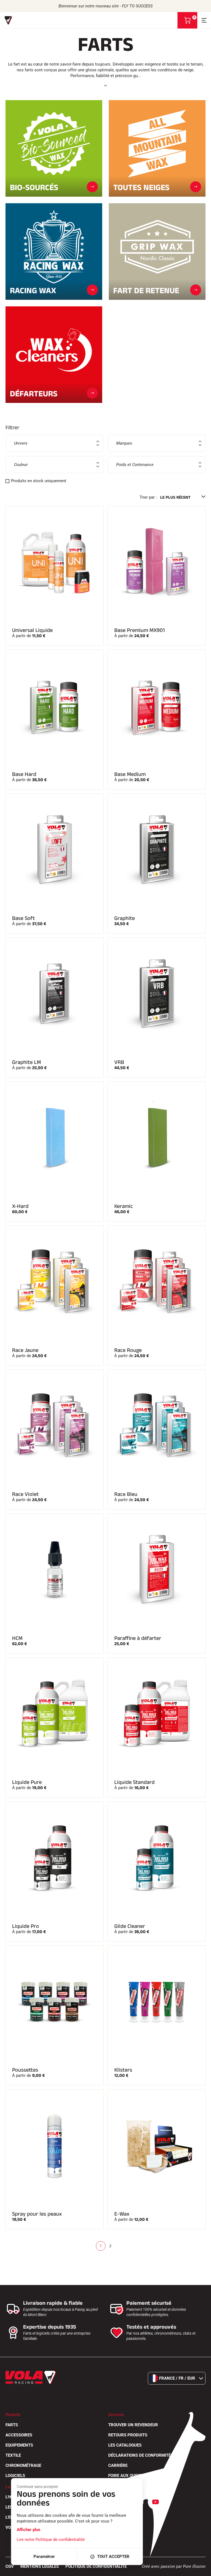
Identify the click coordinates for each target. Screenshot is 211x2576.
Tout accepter (113, 2557)
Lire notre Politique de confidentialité (51, 2540)
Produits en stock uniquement (39, 481)
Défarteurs (34, 393)
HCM (17, 1638)
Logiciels (15, 2476)
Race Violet (25, 1494)
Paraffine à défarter (138, 1638)
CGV (10, 2566)
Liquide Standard (134, 1782)
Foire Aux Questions (130, 2476)
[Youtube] (156, 2502)
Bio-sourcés (34, 187)
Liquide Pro (26, 1926)
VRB (119, 1062)
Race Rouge (128, 1350)
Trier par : (148, 497)
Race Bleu (126, 1494)
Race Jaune (25, 1350)
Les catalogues (125, 2445)
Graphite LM (27, 1062)
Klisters (123, 2070)
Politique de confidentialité (96, 2566)
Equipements (19, 2445)
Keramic (124, 1206)
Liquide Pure (27, 1782)
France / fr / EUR (177, 2378)
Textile (13, 2455)
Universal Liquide (32, 630)
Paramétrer (44, 2557)
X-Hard (20, 1206)
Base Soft (23, 918)
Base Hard (24, 774)
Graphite (125, 918)
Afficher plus (29, 2530)
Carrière (118, 2465)
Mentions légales (40, 2566)
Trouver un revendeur (133, 2425)
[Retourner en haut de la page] (200, 2569)
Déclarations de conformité (139, 2455)
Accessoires (19, 2435)
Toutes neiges (141, 187)
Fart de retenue (146, 290)
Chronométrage (23, 2465)
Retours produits (128, 2435)
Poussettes (25, 2070)
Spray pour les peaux (37, 2214)
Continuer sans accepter (38, 2487)
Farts (12, 2425)
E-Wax (122, 2214)
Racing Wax (33, 290)
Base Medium (130, 774)
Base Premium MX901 (140, 630)
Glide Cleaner (130, 1926)
